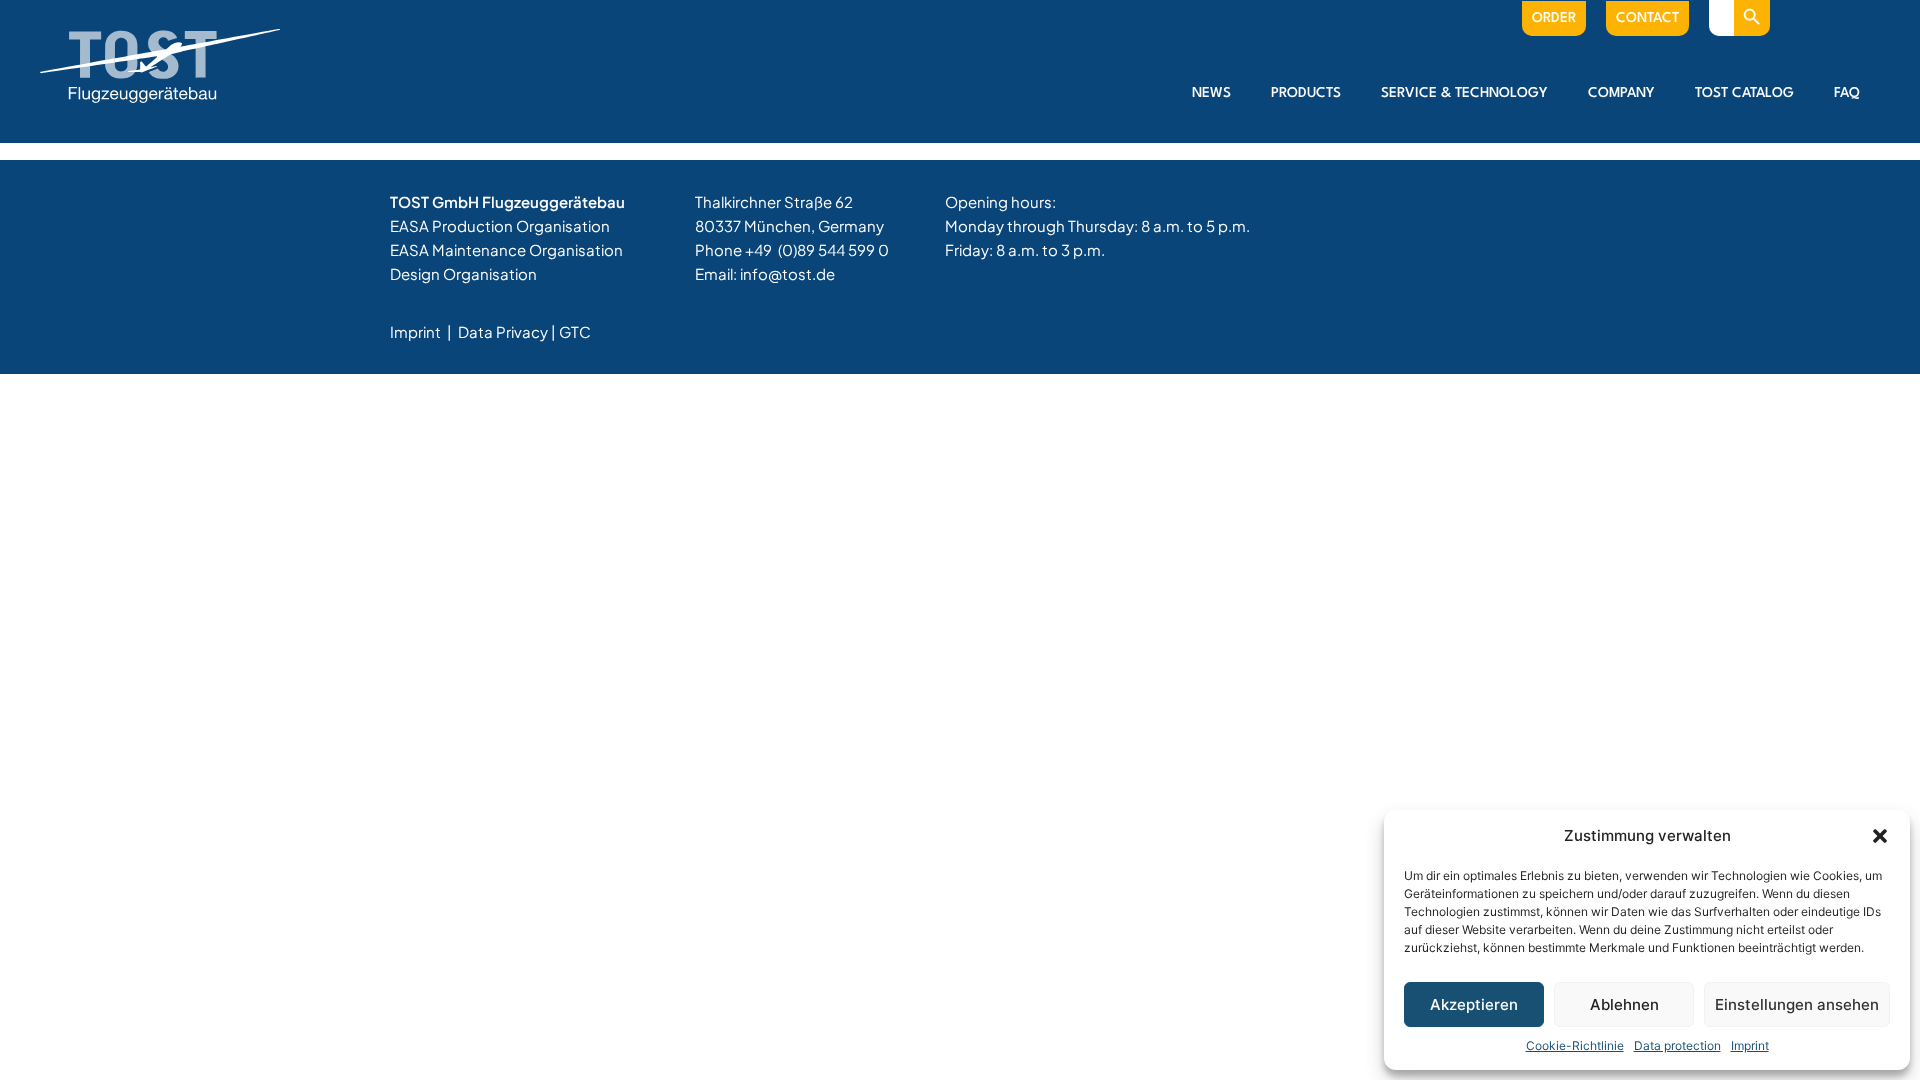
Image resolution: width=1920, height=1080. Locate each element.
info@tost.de (787, 273)
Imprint (1750, 1045)
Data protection (1677, 1045)
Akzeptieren (1474, 1004)
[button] (1880, 836)
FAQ (1847, 93)
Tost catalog (1744, 93)
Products (1306, 93)
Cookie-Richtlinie (1575, 1045)
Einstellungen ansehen (1797, 1004)
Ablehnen (1624, 1004)
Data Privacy (503, 331)
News (1211, 93)
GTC (575, 331)
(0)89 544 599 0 (833, 249)
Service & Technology (1464, 93)
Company (1621, 93)
